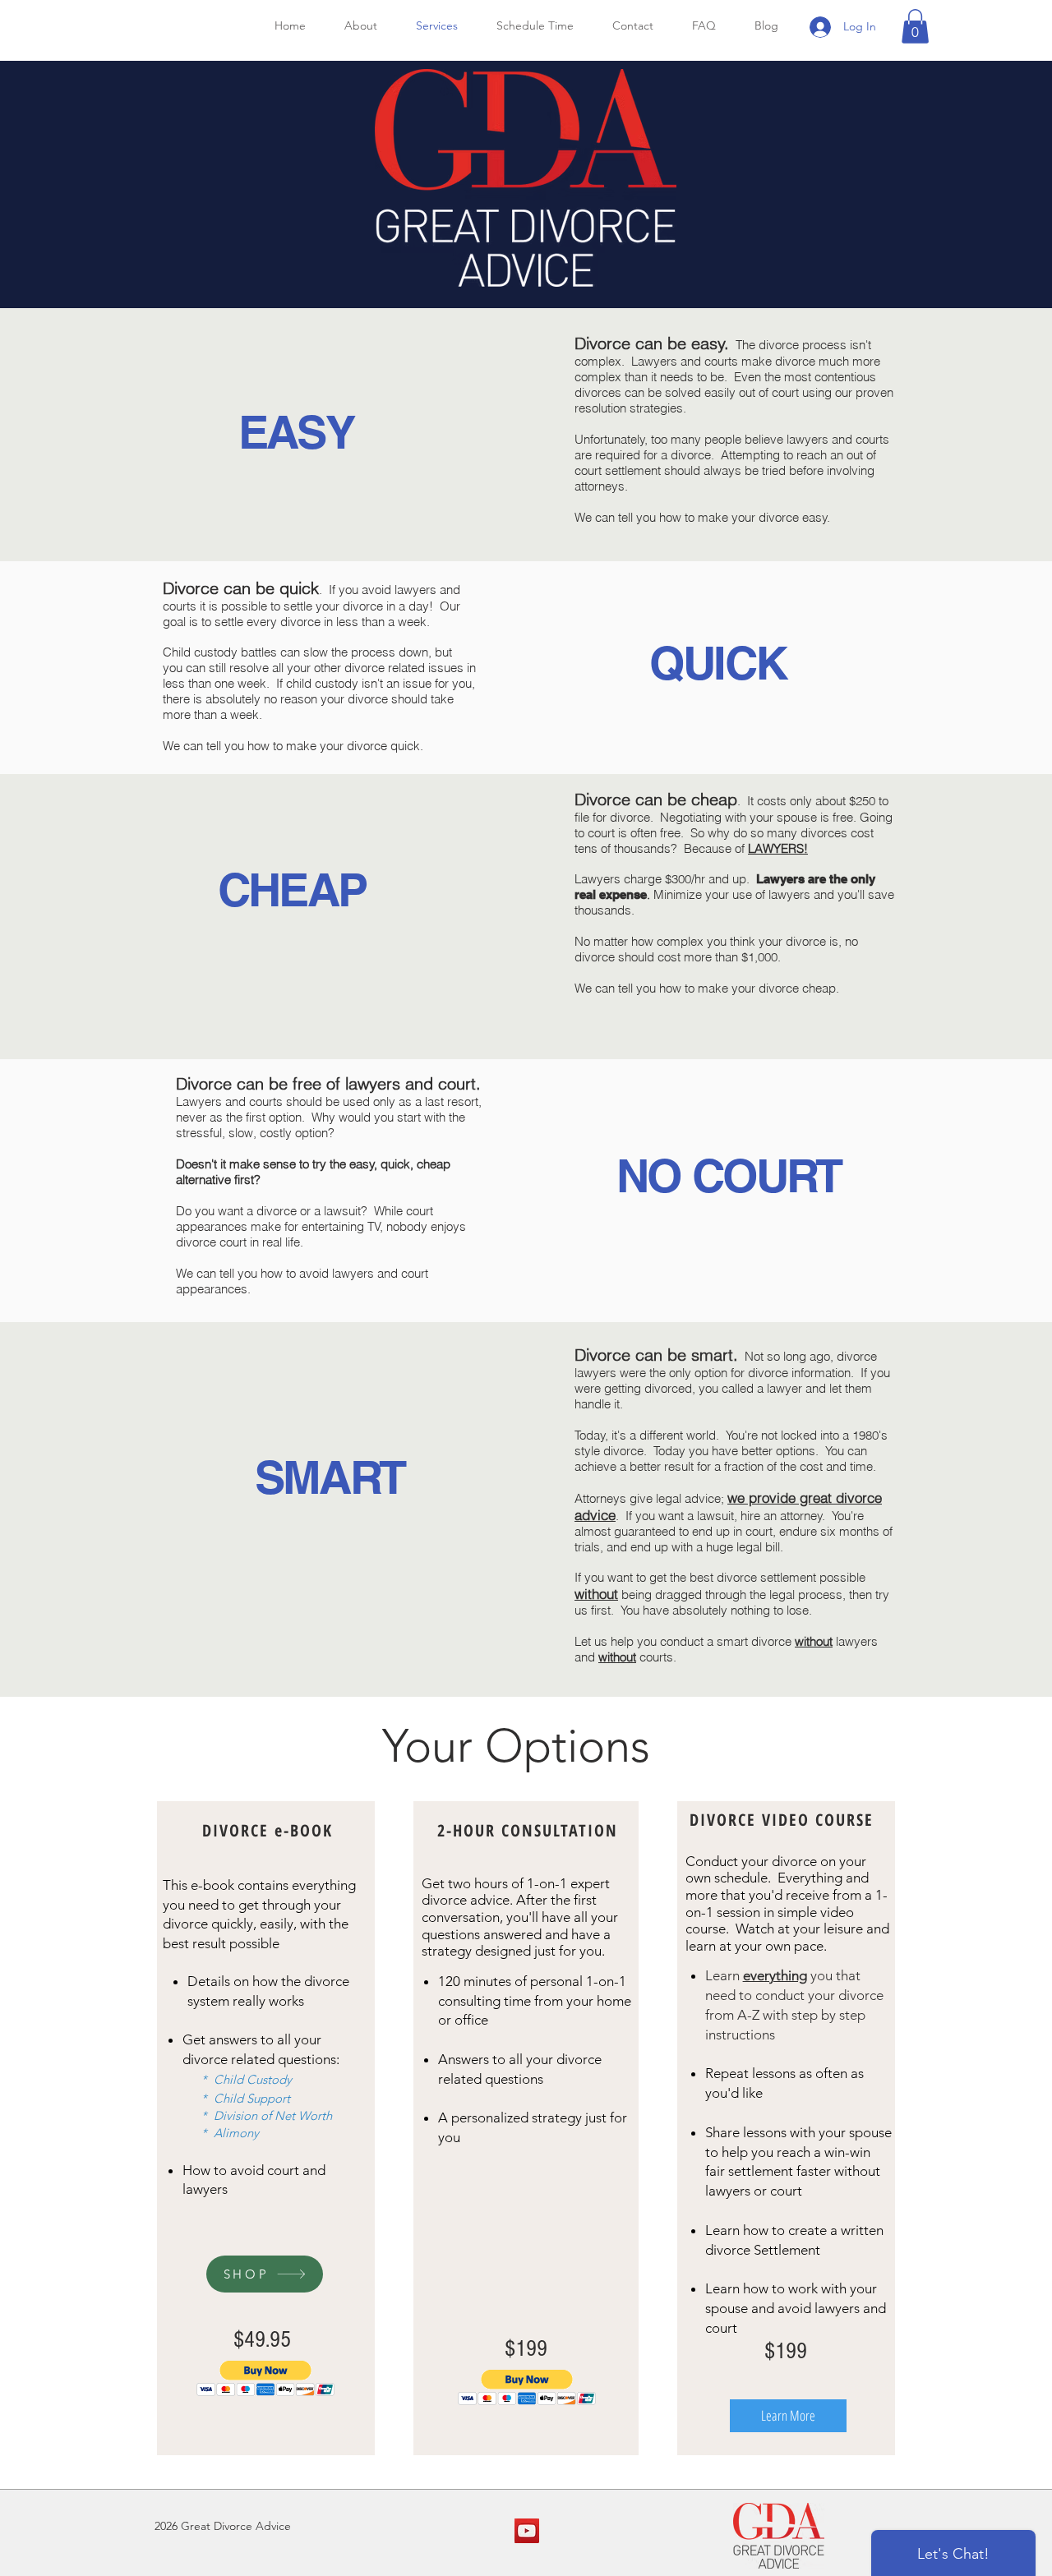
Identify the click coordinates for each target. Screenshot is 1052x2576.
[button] (915, 26)
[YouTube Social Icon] (527, 2531)
